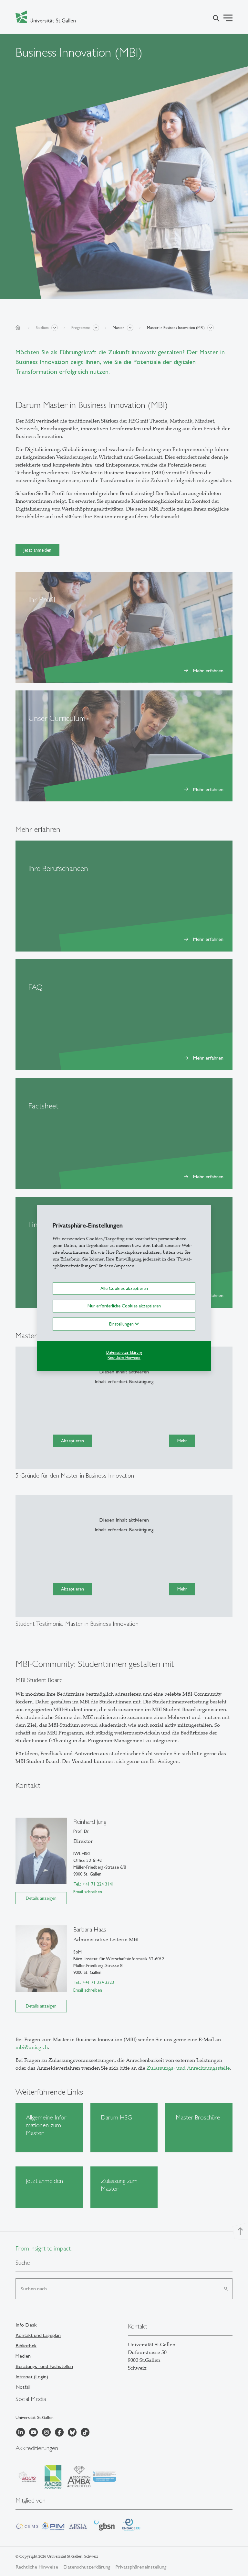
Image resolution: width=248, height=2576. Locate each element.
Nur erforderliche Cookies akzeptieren (124, 1306)
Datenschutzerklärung (124, 1352)
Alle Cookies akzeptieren (124, 1288)
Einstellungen (122, 1324)
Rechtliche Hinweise (124, 1358)
